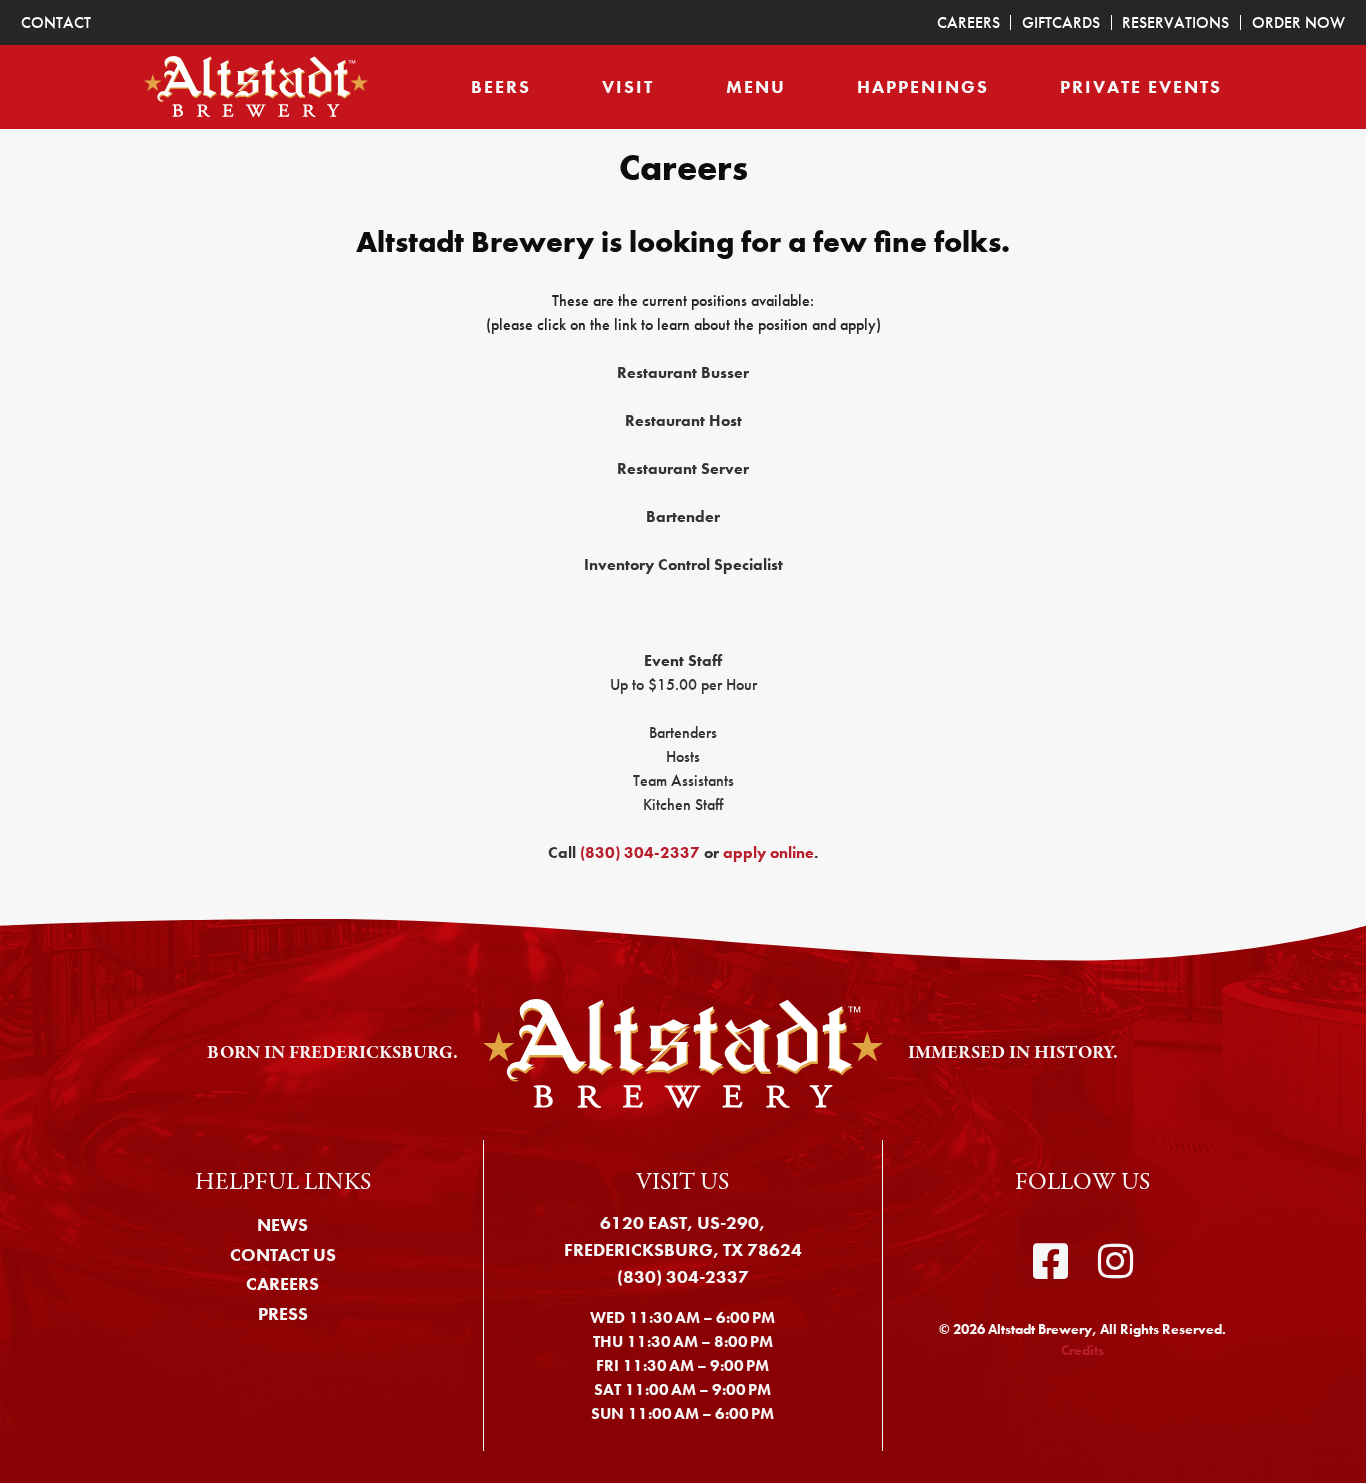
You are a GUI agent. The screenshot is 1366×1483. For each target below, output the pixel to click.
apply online (768, 852)
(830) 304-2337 (640, 852)
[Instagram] (1115, 1262)
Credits (1082, 1350)
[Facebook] (1050, 1262)
